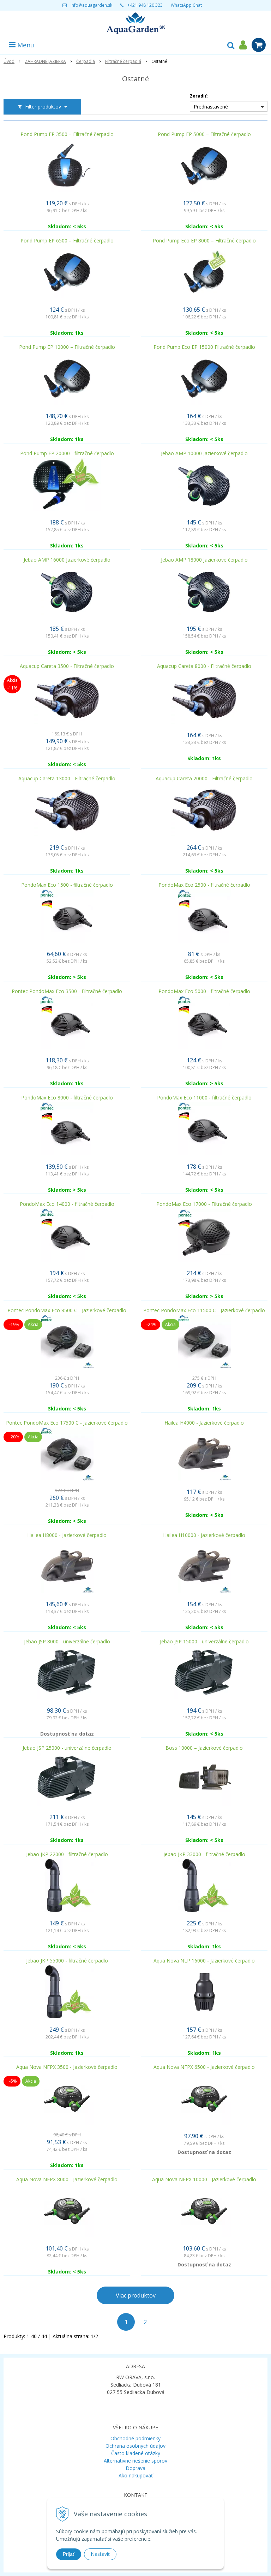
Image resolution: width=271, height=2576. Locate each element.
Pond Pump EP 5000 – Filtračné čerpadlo (204, 134)
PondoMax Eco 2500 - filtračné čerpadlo (204, 885)
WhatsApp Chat (186, 5)
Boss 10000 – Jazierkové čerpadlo (204, 1748)
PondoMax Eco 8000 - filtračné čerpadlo (67, 1098)
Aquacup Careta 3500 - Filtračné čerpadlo (67, 666)
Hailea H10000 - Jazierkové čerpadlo (204, 1535)
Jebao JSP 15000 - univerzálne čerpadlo (204, 1642)
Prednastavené (211, 107)
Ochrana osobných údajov (135, 2446)
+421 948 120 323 (145, 5)
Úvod (9, 61)
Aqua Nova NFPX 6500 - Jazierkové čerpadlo (204, 2067)
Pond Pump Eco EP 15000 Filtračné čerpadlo (204, 347)
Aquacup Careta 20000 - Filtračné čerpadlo (204, 779)
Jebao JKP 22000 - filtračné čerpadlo (67, 1854)
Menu (25, 45)
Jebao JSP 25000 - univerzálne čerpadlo (67, 1748)
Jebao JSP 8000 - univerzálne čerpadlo (67, 1642)
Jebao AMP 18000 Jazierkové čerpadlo (204, 560)
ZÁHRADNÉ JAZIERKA (45, 61)
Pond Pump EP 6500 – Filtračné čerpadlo (67, 241)
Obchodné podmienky (135, 2438)
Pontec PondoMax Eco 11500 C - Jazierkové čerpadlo (204, 1310)
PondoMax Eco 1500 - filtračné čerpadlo (67, 885)
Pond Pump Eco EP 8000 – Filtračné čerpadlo (204, 241)
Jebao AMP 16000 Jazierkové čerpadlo (67, 560)
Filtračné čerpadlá (123, 61)
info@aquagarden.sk (91, 5)
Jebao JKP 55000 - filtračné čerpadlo (67, 1961)
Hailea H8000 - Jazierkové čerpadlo (67, 1535)
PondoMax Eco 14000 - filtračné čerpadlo (67, 1204)
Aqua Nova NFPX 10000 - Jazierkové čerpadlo (204, 2179)
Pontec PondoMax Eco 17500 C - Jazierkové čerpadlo (67, 1423)
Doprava (135, 2468)
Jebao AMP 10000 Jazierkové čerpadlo (204, 453)
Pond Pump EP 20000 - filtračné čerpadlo (67, 453)
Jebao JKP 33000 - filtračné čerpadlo (204, 1854)
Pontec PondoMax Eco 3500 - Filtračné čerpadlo (67, 991)
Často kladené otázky (136, 2453)
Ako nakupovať (136, 2475)
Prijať (69, 2554)
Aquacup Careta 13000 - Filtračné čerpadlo (67, 779)
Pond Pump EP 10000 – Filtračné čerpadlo (67, 347)
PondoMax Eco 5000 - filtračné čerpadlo (204, 991)
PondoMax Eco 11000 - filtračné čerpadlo (204, 1098)
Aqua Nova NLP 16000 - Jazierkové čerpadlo (204, 1961)
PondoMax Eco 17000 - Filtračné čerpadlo (204, 1204)
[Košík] (259, 45)
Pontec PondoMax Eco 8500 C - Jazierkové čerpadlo (67, 1310)
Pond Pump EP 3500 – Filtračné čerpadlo (67, 134)
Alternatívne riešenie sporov (135, 2461)
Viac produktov (136, 2295)
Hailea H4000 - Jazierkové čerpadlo (204, 1423)
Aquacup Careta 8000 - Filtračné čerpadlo (204, 666)
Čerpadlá (86, 61)
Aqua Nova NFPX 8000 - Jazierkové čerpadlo (67, 2179)
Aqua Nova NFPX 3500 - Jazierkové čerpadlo (67, 2067)
